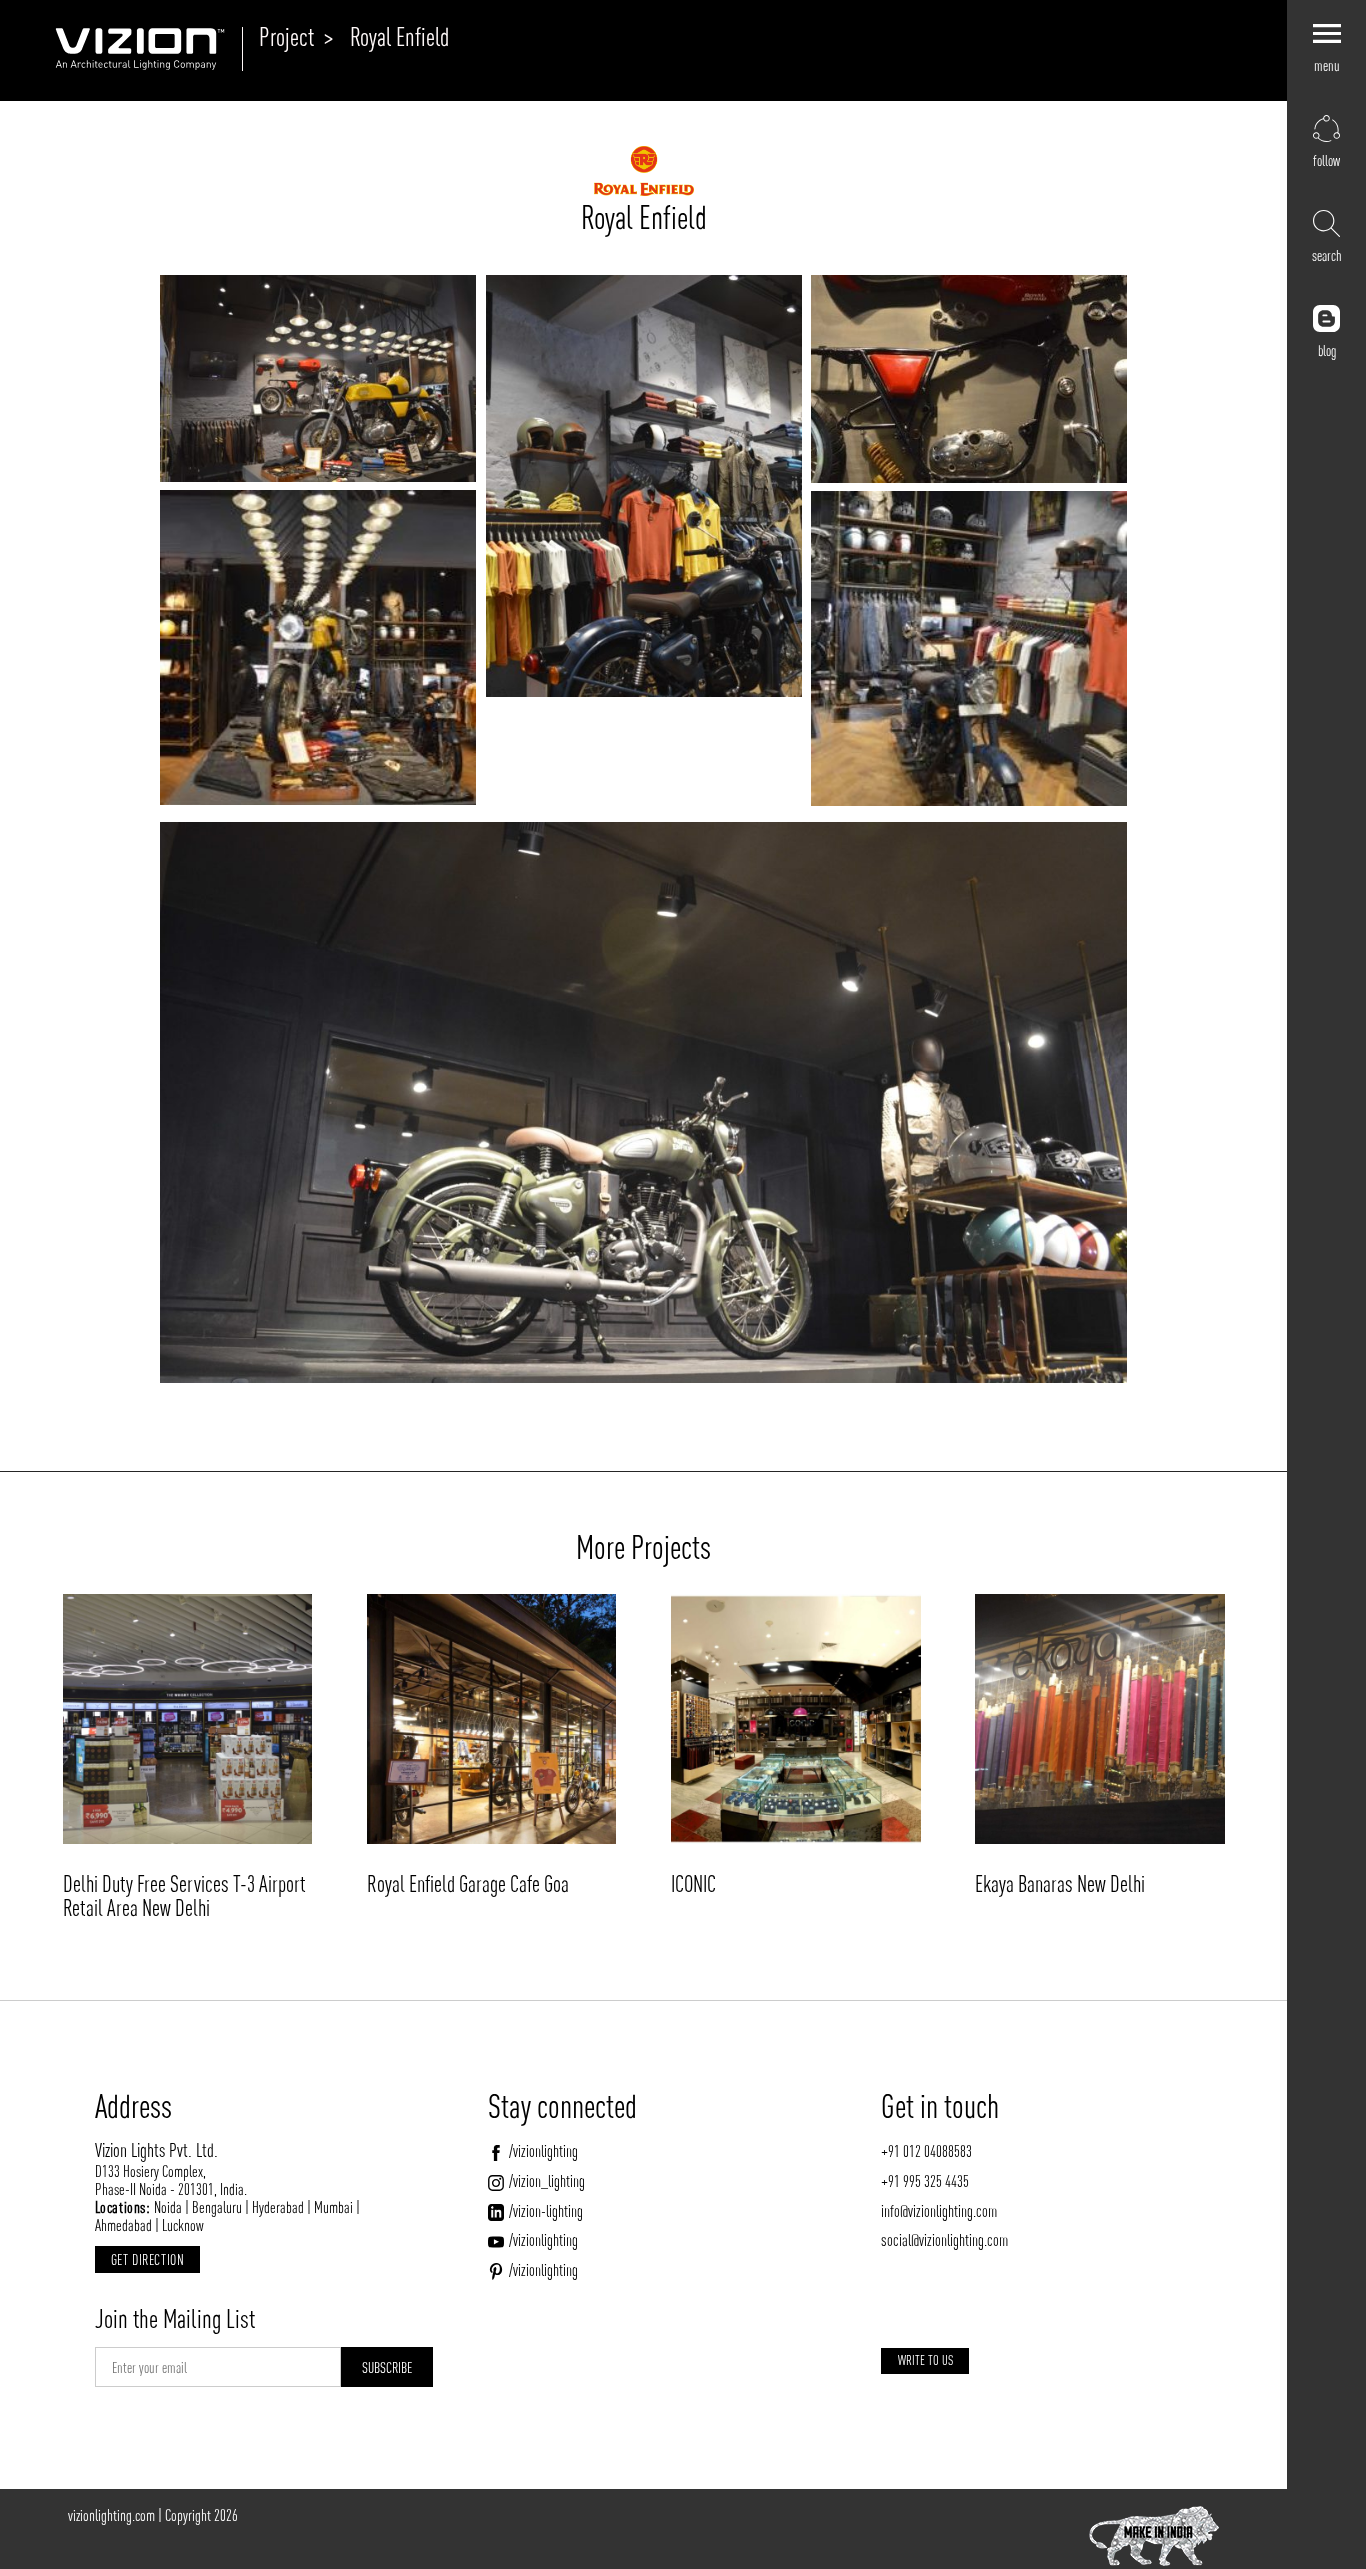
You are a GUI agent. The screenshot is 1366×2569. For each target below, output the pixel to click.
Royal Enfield (399, 37)
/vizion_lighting (547, 2181)
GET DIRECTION (148, 2259)
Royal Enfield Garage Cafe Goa (468, 1884)
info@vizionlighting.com (939, 2211)
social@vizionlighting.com (944, 2240)
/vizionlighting (543, 2151)
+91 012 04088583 (926, 2151)
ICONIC (693, 1884)
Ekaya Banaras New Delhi (1060, 1884)
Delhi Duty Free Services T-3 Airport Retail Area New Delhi (184, 1896)
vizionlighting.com (111, 2515)
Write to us (925, 2360)
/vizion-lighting (546, 2211)
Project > (296, 37)
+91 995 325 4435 (925, 2181)
